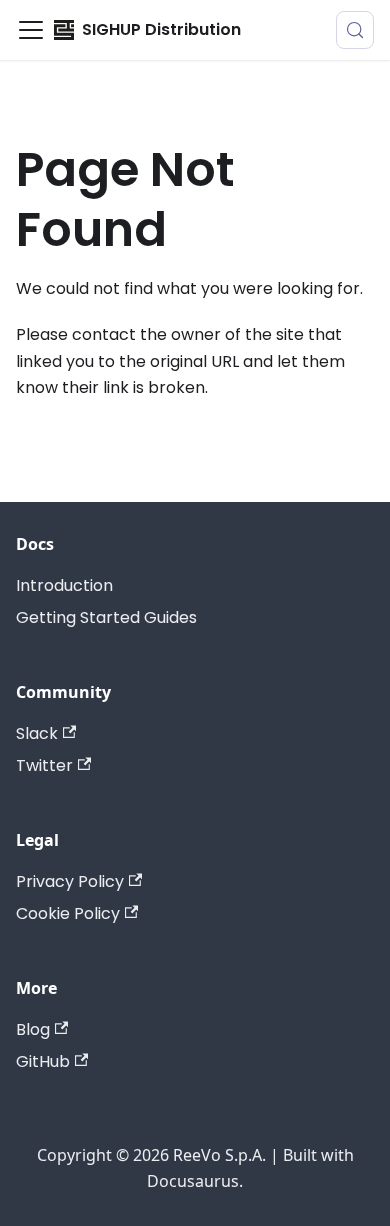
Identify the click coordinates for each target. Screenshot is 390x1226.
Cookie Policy (68, 913)
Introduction (64, 585)
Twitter (44, 765)
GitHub (43, 1061)
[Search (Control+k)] (355, 30)
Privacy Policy (70, 881)
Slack (37, 733)
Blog (33, 1029)
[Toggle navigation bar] (31, 30)
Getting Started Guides (106, 617)
